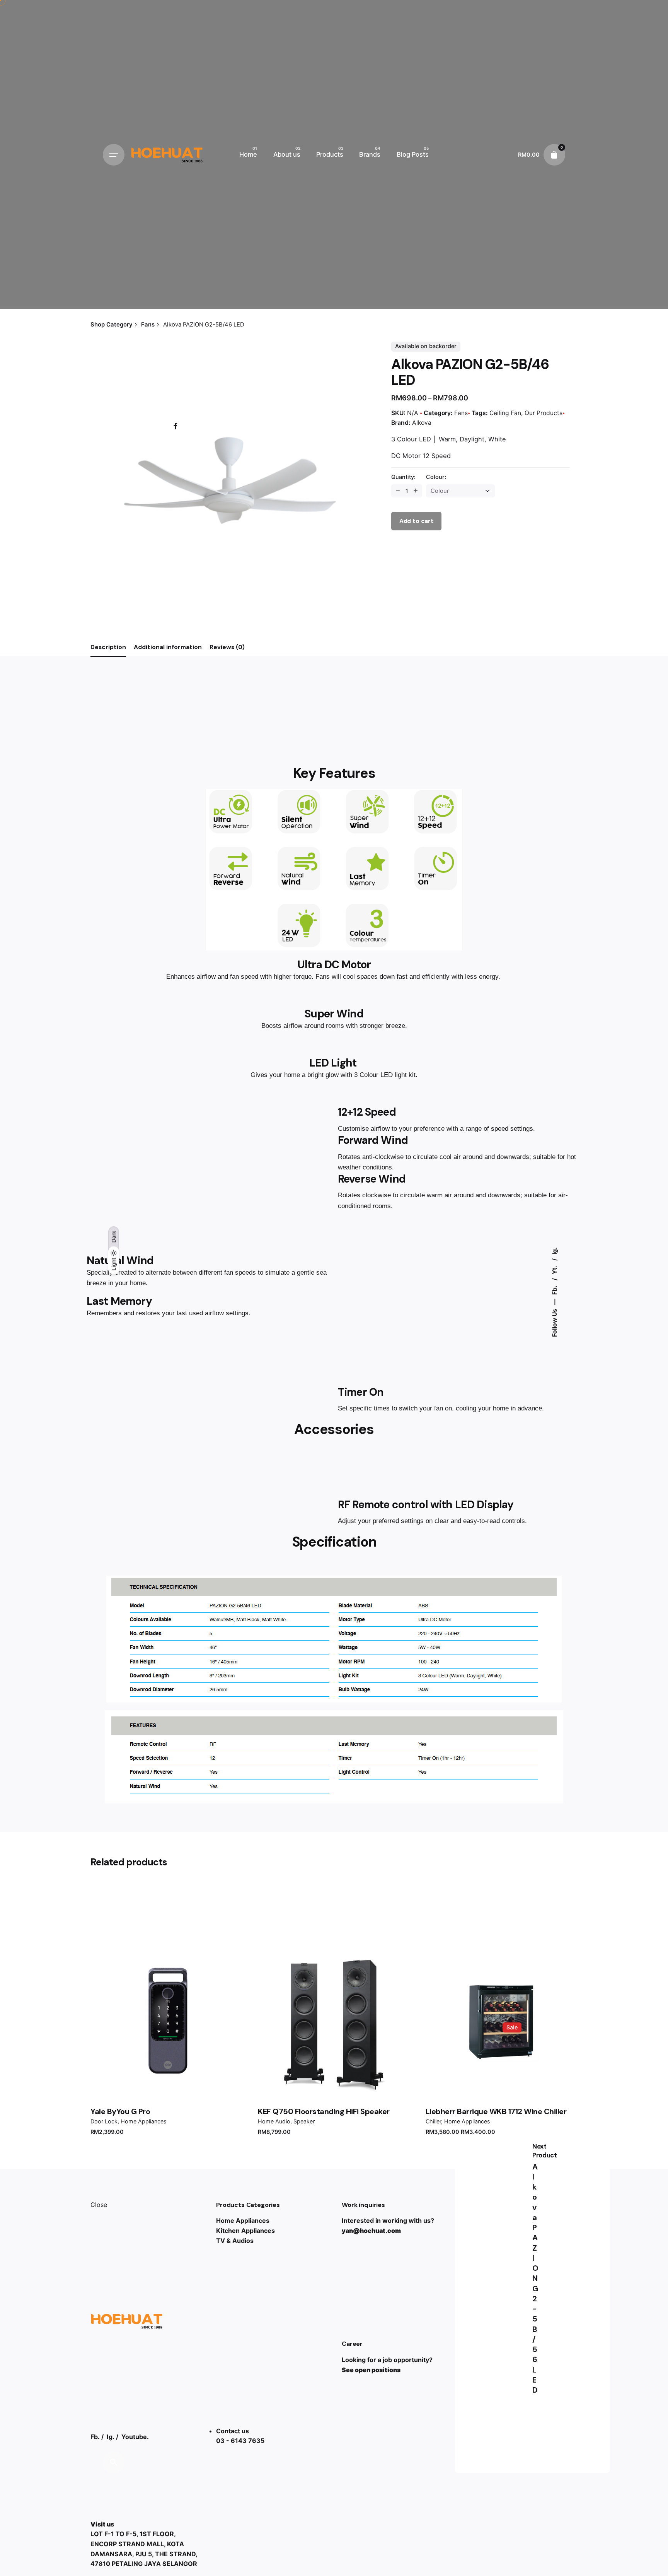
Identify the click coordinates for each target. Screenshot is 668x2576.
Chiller (433, 2121)
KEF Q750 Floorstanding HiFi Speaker (324, 2111)
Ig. (554, 1251)
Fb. (554, 1290)
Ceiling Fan (505, 413)
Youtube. (135, 2437)
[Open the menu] (114, 155)
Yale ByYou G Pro (120, 2111)
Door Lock (104, 2121)
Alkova (422, 423)
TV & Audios (235, 2241)
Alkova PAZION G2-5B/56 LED (535, 2279)
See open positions (371, 2370)
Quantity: (403, 477)
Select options (334, 2019)
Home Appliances (144, 2121)
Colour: (436, 477)
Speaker (304, 2121)
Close (99, 2205)
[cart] (554, 155)
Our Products (544, 413)
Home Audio (274, 2121)
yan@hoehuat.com (371, 2231)
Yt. (554, 1269)
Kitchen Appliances (245, 2231)
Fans (461, 413)
